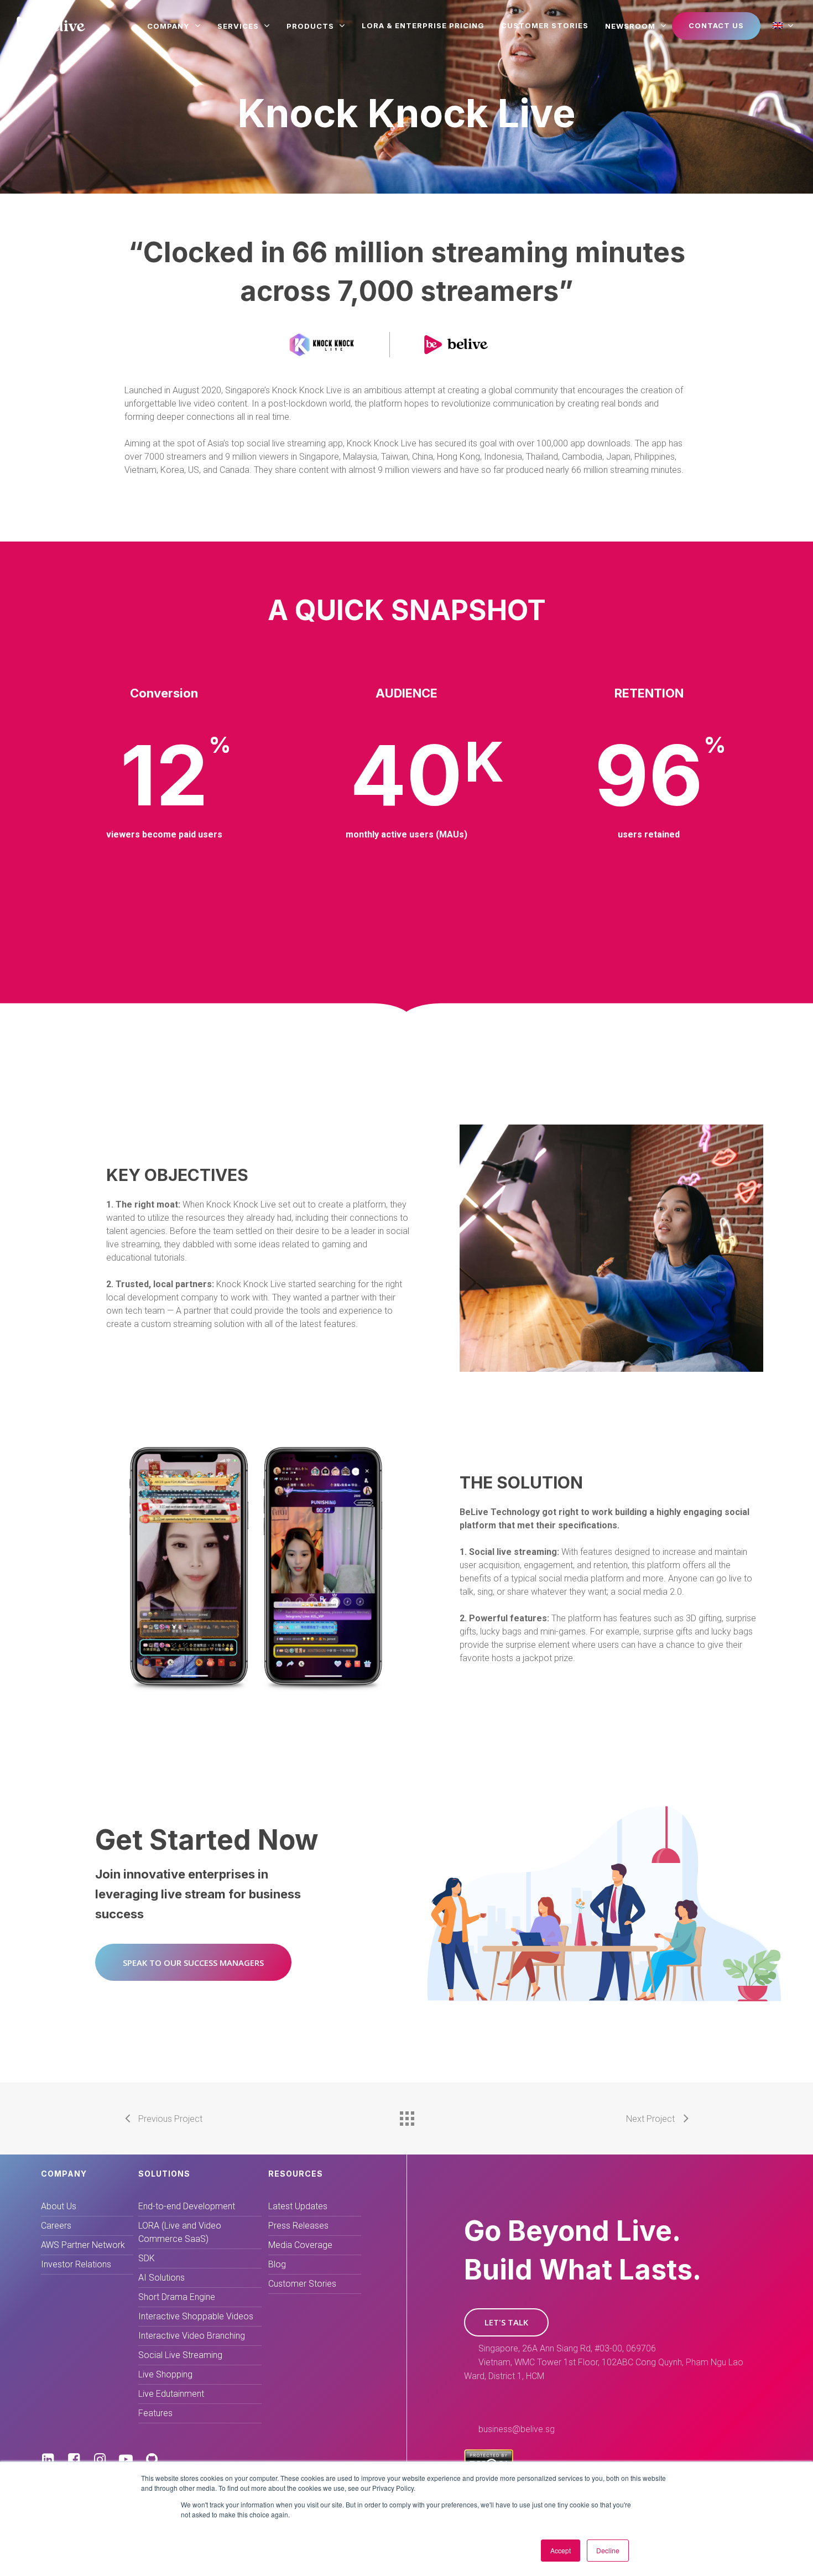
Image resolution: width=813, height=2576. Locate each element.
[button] (193, 1962)
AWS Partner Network (83, 2245)
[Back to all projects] (406, 2116)
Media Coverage (300, 2245)
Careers (56, 2226)
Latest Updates (298, 2206)
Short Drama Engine (177, 2297)
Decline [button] (608, 2550)
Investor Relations (76, 2264)
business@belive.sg (517, 2429)
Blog (277, 2264)
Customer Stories (302, 2284)
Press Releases (298, 2226)
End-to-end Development (187, 2206)
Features (155, 2413)
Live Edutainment (171, 2394)
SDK (147, 2258)
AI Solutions (161, 2278)
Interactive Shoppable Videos (196, 2316)
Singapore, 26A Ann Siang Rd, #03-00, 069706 (567, 2348)
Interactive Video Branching (192, 2336)
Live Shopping (165, 2374)
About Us (59, 2206)
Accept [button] (561, 2550)
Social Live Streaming (180, 2355)
